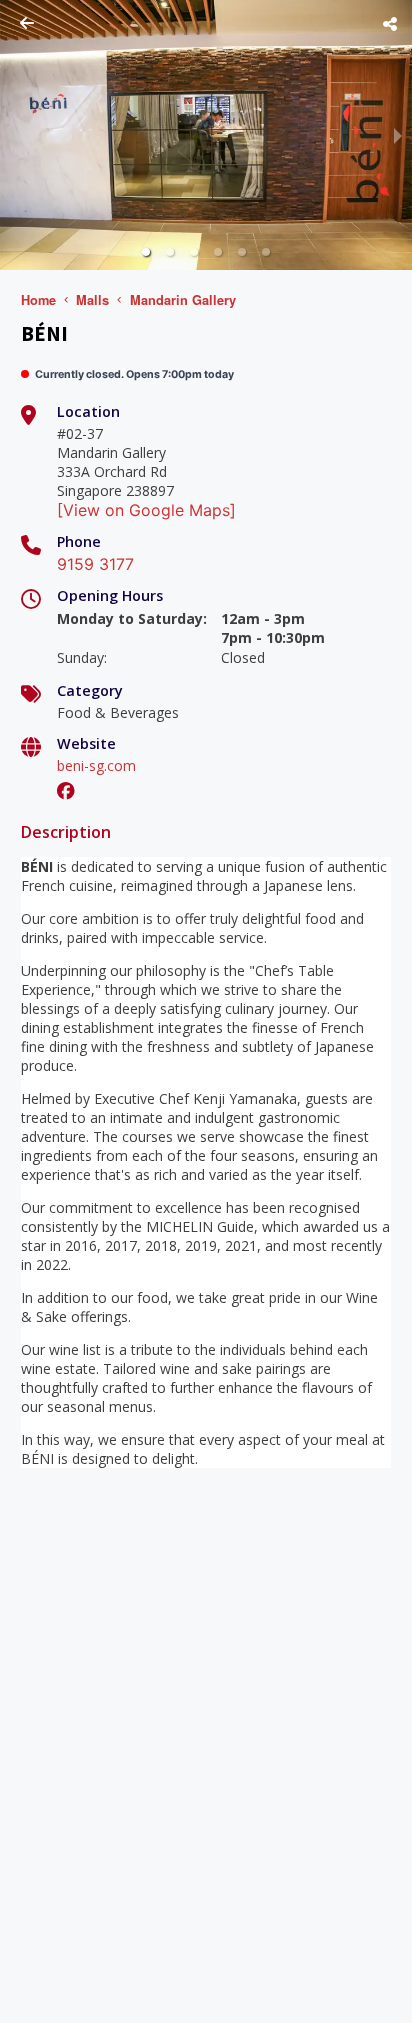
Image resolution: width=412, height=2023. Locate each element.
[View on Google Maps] (146, 510)
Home (38, 300)
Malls (92, 300)
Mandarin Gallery (183, 300)
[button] (146, 252)
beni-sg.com (96, 765)
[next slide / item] (398, 135)
